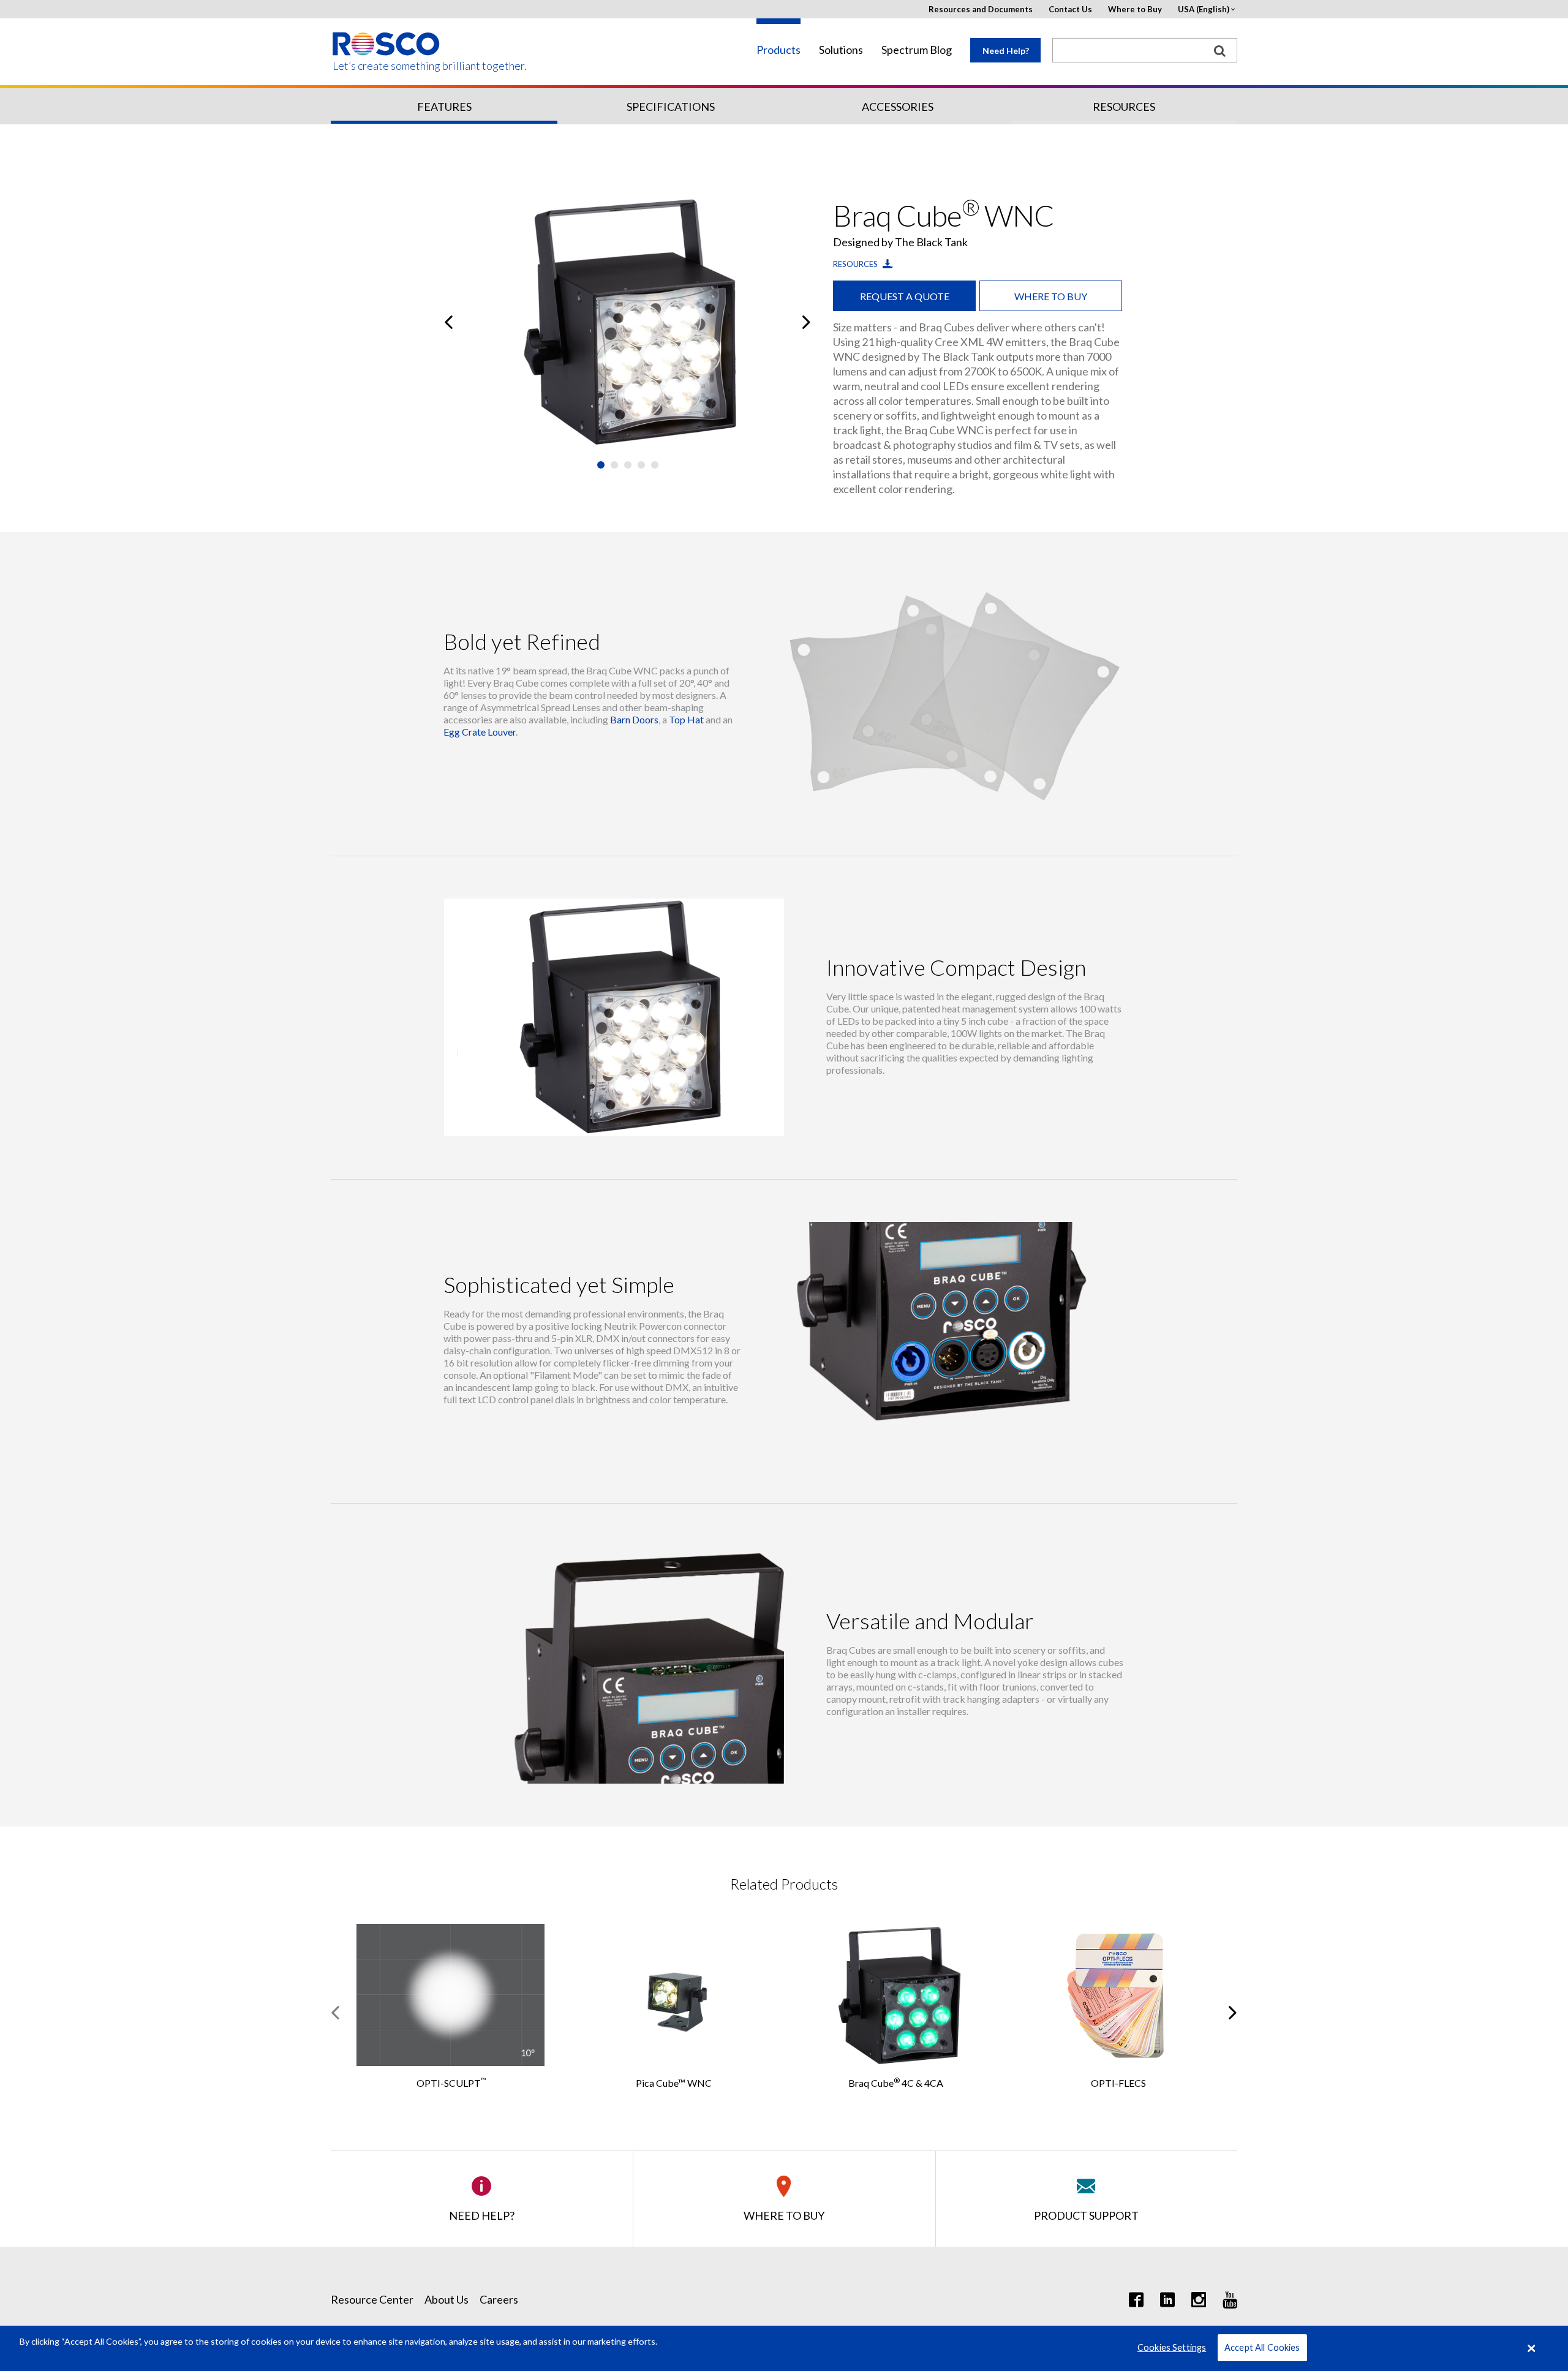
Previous (449, 322)
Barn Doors (634, 719)
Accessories (898, 107)
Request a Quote (905, 296)
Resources (1124, 107)
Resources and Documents (981, 9)
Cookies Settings (1172, 2348)
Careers (499, 2299)
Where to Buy (1135, 9)
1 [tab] (601, 465)
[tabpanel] (628, 322)
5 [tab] (655, 465)
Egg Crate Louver (480, 732)
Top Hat (686, 719)
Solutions (841, 50)
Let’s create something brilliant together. (387, 66)
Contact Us (1070, 9)
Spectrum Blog (917, 50)
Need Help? (1006, 51)
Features (444, 107)
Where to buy (1051, 296)
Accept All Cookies (1262, 2348)
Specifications (671, 107)
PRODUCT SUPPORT (1086, 2215)
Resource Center (372, 2299)
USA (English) (1204, 9)
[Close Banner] (1532, 2348)
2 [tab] (614, 465)
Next (806, 322)
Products (778, 50)
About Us (447, 2299)
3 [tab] (628, 465)
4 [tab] (641, 465)
